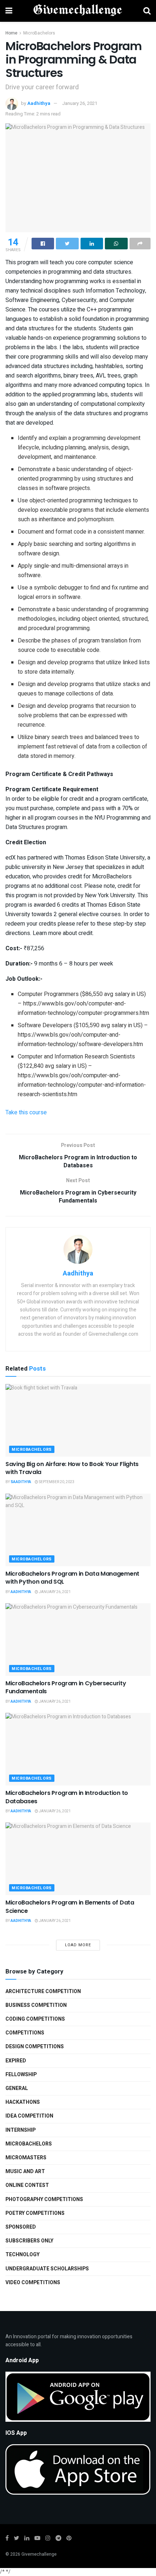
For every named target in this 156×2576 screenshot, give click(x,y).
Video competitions (33, 2283)
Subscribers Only (29, 2241)
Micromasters (26, 2158)
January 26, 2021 (80, 103)
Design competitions (35, 2047)
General (17, 2088)
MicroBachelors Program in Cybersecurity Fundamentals (66, 1687)
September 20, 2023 (56, 1482)
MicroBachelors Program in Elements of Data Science (70, 1907)
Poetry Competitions (35, 2213)
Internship (20, 2130)
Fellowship (21, 2075)
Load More (78, 1945)
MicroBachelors (39, 33)
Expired (16, 2061)
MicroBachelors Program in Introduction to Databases (67, 1797)
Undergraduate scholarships (47, 2269)
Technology (22, 2255)
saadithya (21, 1482)
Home (11, 33)
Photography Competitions (44, 2199)
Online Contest (27, 2185)
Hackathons (23, 2102)
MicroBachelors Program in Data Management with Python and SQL (72, 1578)
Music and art (25, 2171)
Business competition (36, 2005)
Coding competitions (35, 2019)
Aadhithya (39, 103)
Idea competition (29, 2116)
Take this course (26, 1113)
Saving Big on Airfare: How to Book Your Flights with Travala (72, 1468)
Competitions (25, 2033)
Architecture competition (43, 1991)
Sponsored (21, 2227)
